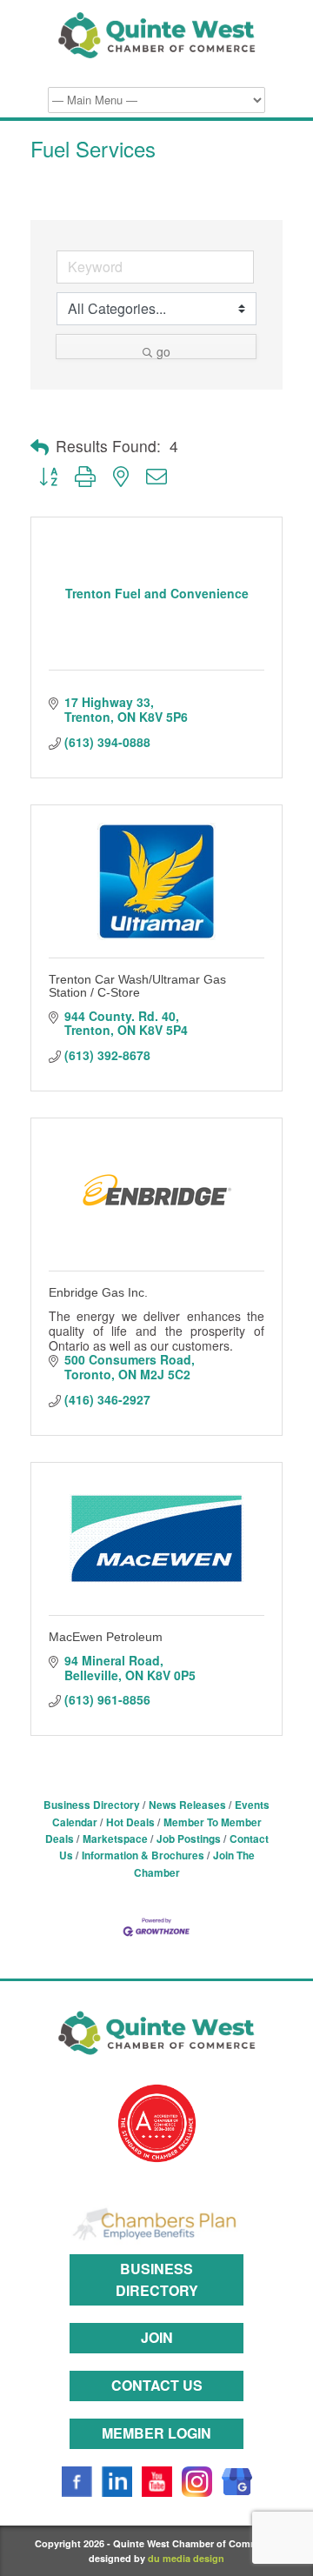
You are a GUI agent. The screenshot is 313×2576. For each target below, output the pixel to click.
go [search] (163, 351)
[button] (40, 447)
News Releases (187, 1805)
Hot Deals (130, 1822)
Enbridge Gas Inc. (98, 1292)
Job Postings (189, 1839)
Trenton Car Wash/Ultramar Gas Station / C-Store (137, 986)
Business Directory (92, 1805)
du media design (186, 2558)
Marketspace (115, 1839)
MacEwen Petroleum (106, 1637)
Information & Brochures (143, 1855)
